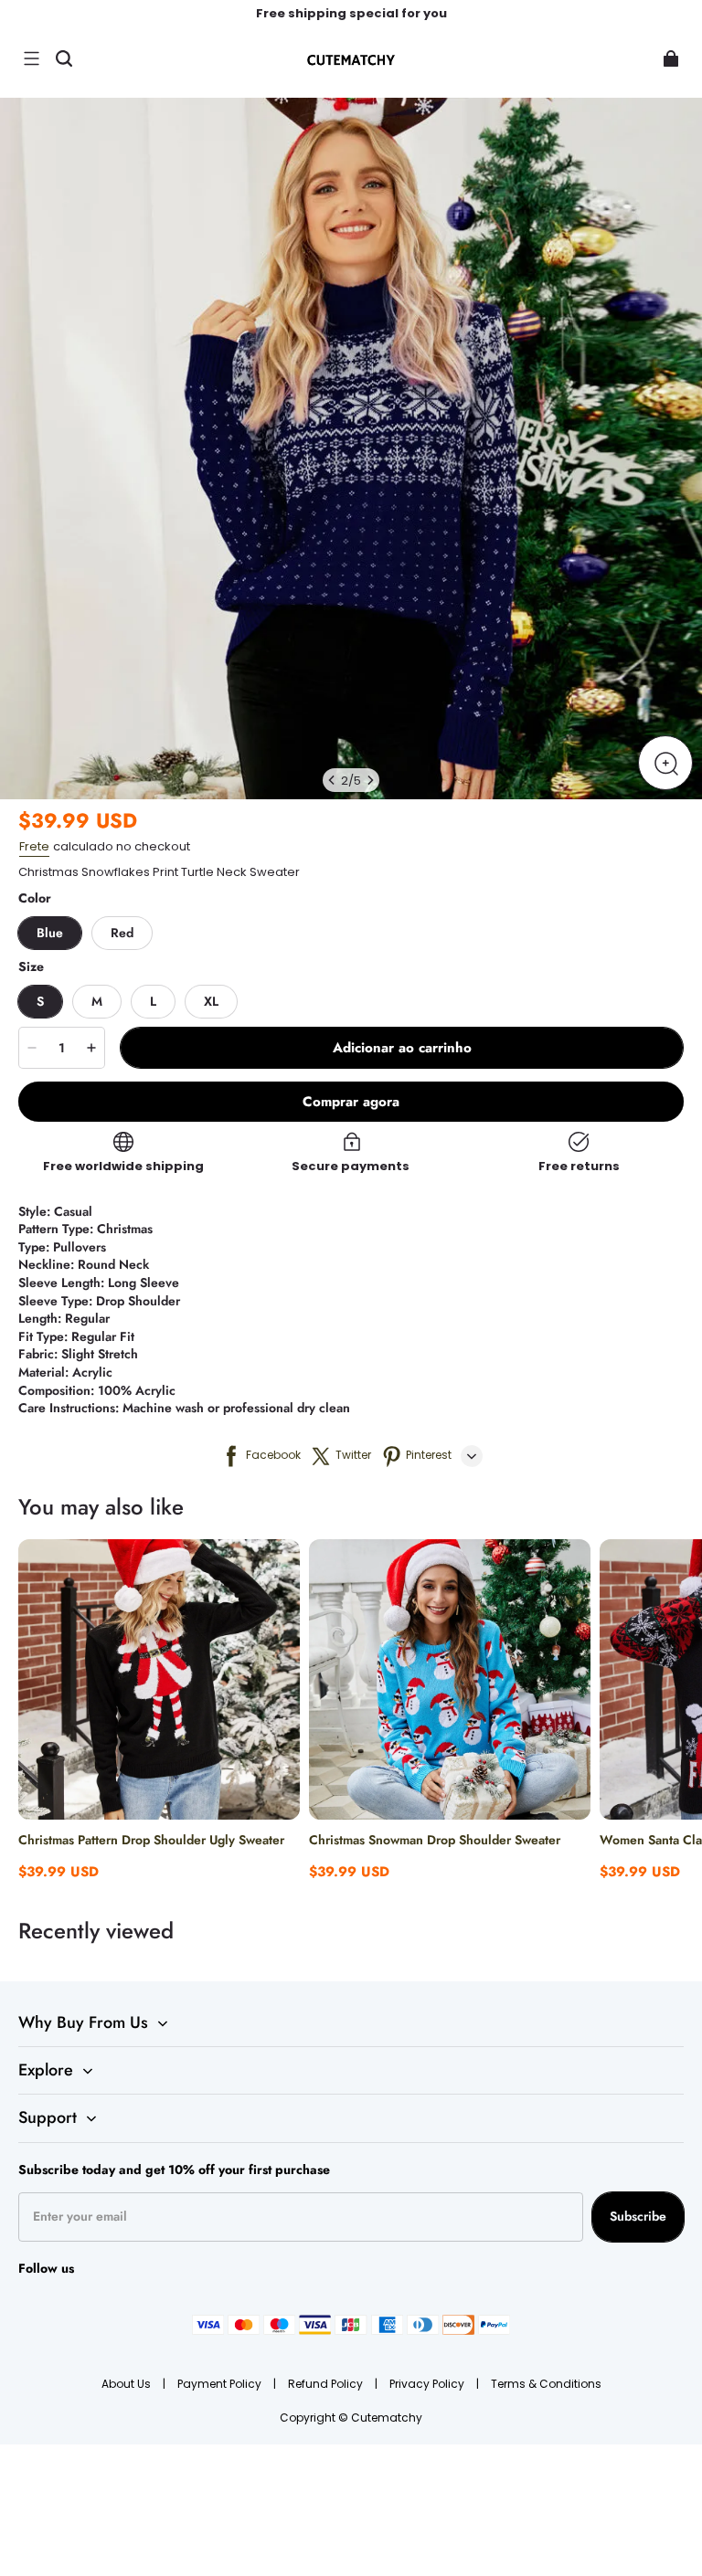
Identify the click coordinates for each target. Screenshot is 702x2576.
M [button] (97, 1001)
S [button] (40, 1001)
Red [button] (122, 933)
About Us (128, 2384)
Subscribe (638, 2216)
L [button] (153, 1001)
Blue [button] (50, 933)
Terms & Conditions (546, 2384)
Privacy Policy (428, 2384)
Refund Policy (327, 2384)
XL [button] (211, 1001)
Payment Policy (221, 2384)
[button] (31, 58)
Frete (34, 846)
